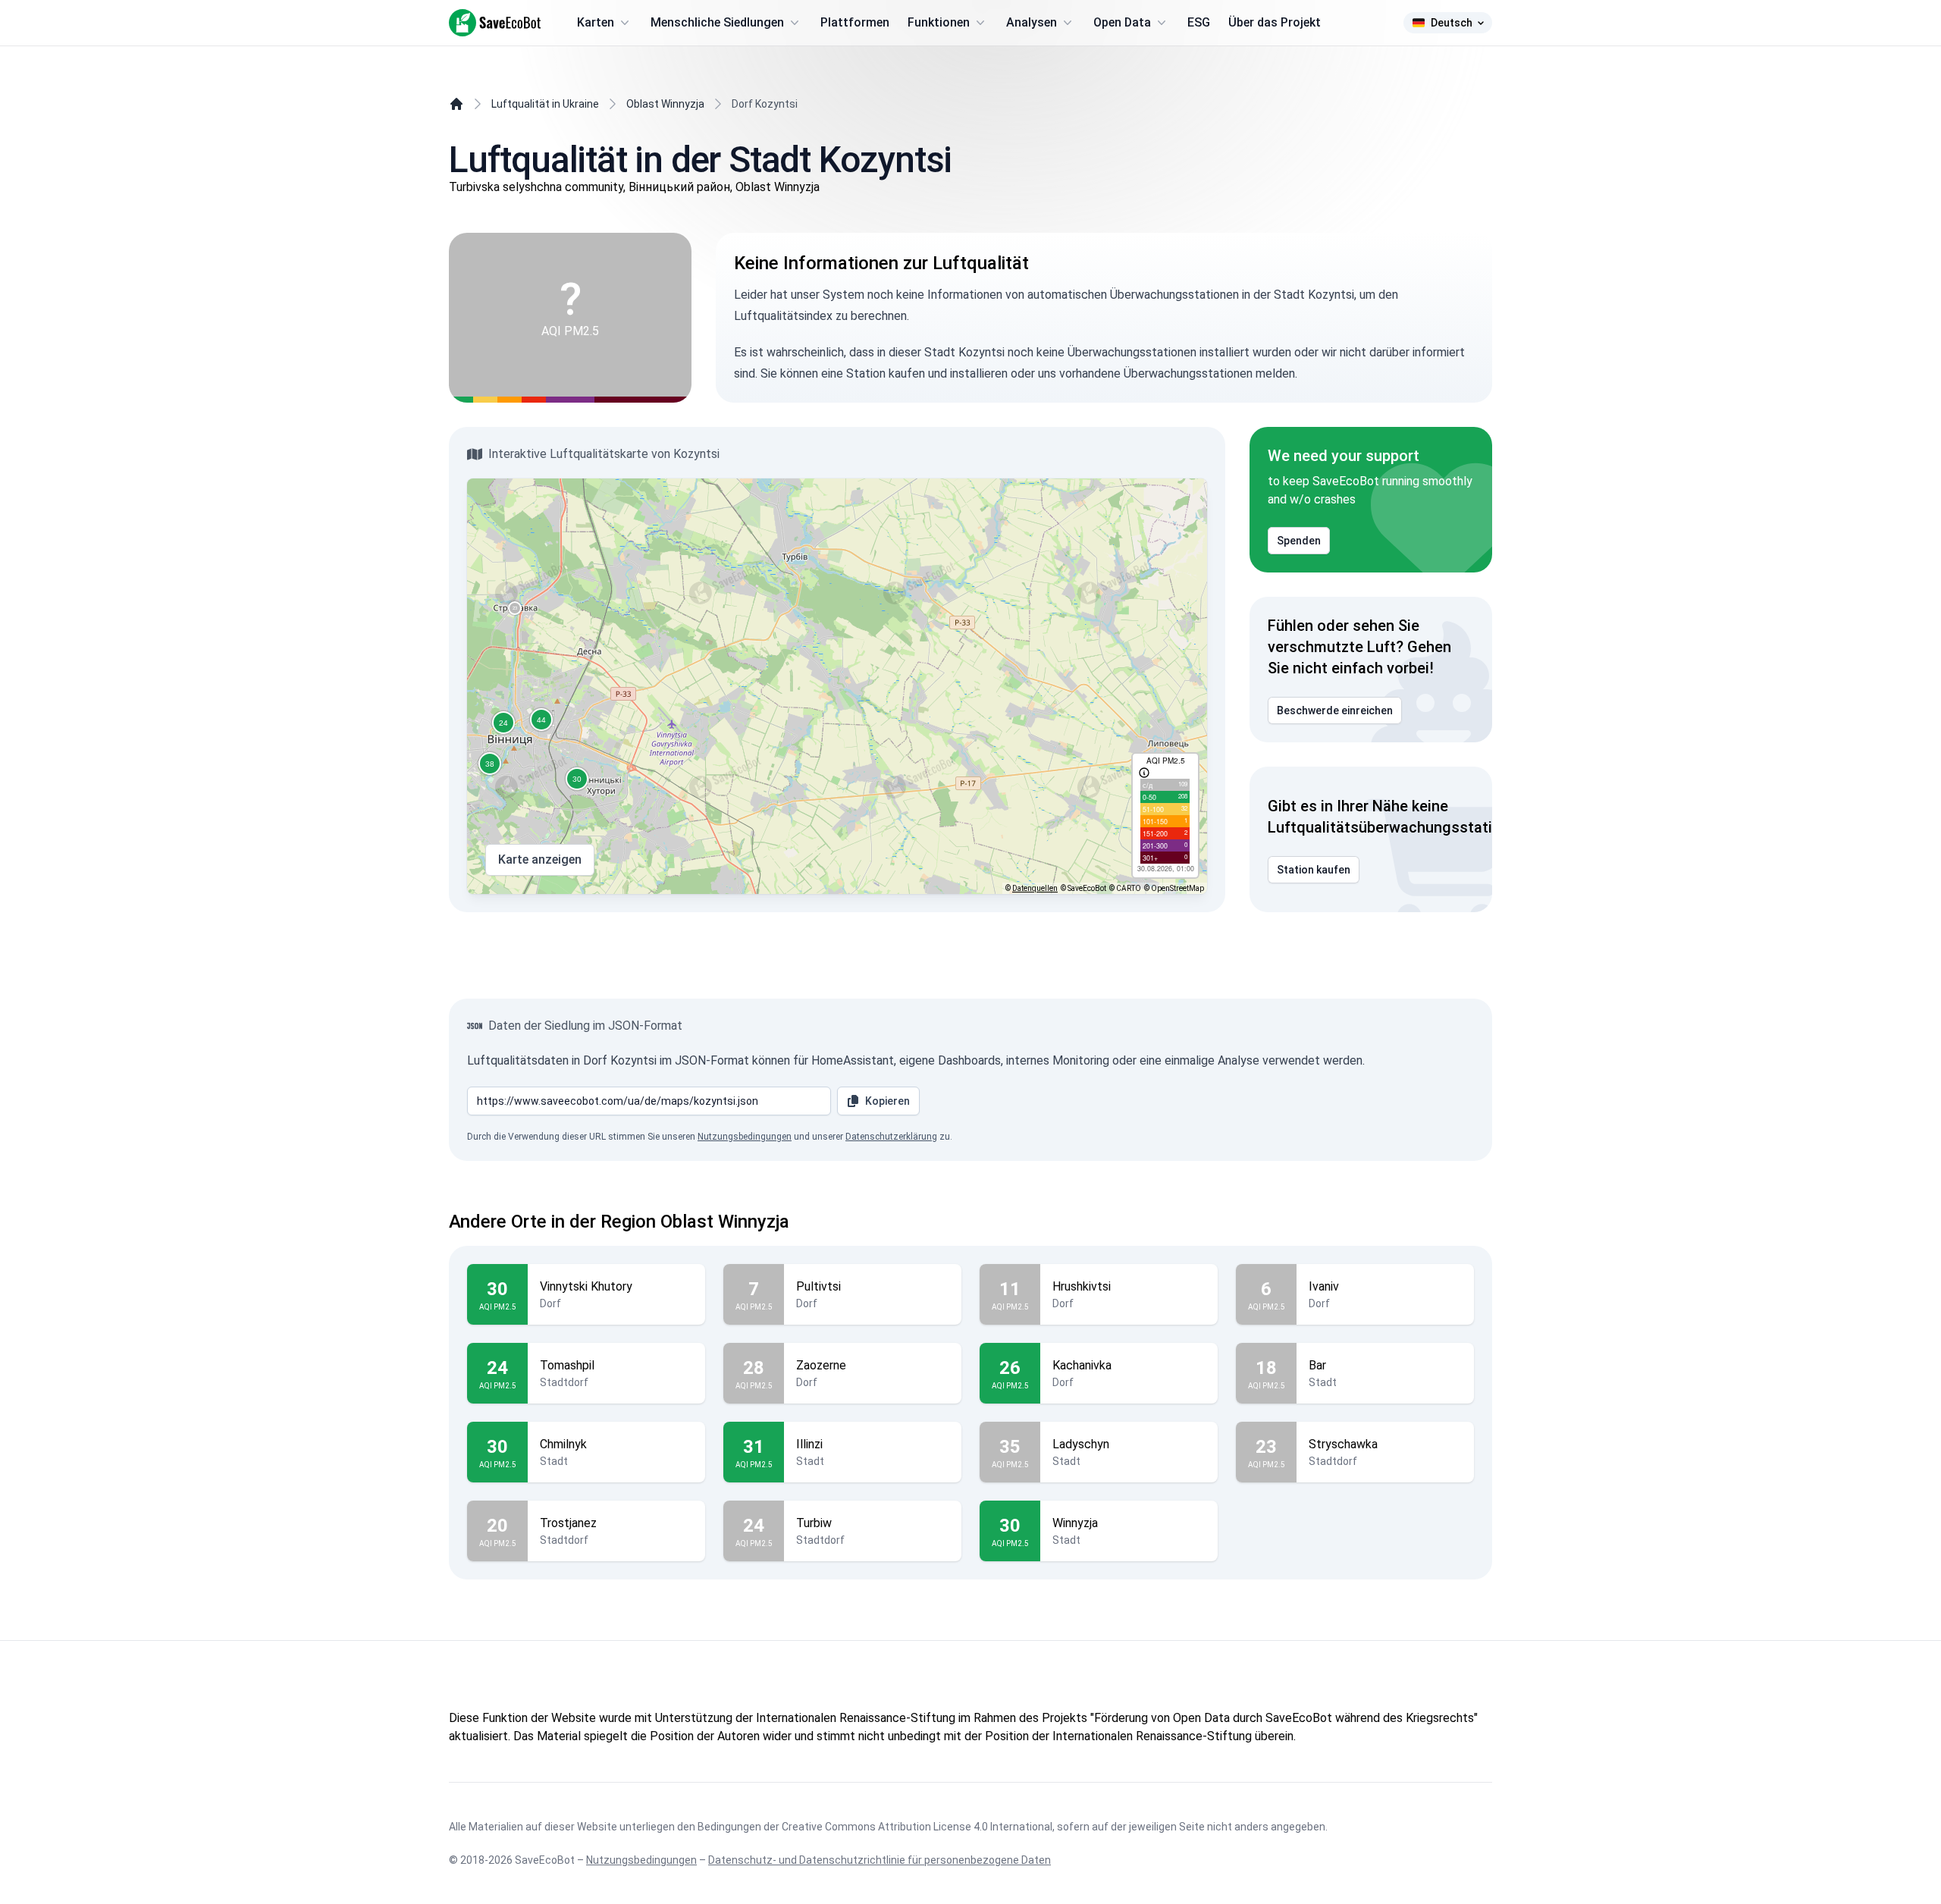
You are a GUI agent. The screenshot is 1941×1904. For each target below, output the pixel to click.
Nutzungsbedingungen (745, 1137)
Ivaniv (1324, 1286)
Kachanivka (1082, 1365)
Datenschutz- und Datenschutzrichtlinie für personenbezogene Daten (880, 1860)
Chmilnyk (563, 1444)
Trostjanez (568, 1523)
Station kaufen (1314, 870)
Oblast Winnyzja (665, 104)
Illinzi (809, 1444)
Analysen (1032, 22)
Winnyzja (1075, 1523)
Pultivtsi (818, 1286)
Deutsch (1452, 23)
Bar (1317, 1365)
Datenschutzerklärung (891, 1137)
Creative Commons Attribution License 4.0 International (917, 1827)
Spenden (1299, 541)
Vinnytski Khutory (586, 1286)
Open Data (1122, 22)
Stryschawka (1343, 1444)
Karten (596, 22)
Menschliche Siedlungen (717, 22)
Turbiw (814, 1523)
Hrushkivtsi (1082, 1286)
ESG (1199, 22)
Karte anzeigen (540, 859)
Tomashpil (567, 1365)
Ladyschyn (1081, 1444)
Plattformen (855, 22)
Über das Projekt (1275, 22)
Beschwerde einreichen (1335, 710)
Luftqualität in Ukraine (545, 104)
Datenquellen (1035, 888)
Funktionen (939, 22)
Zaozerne (821, 1365)
